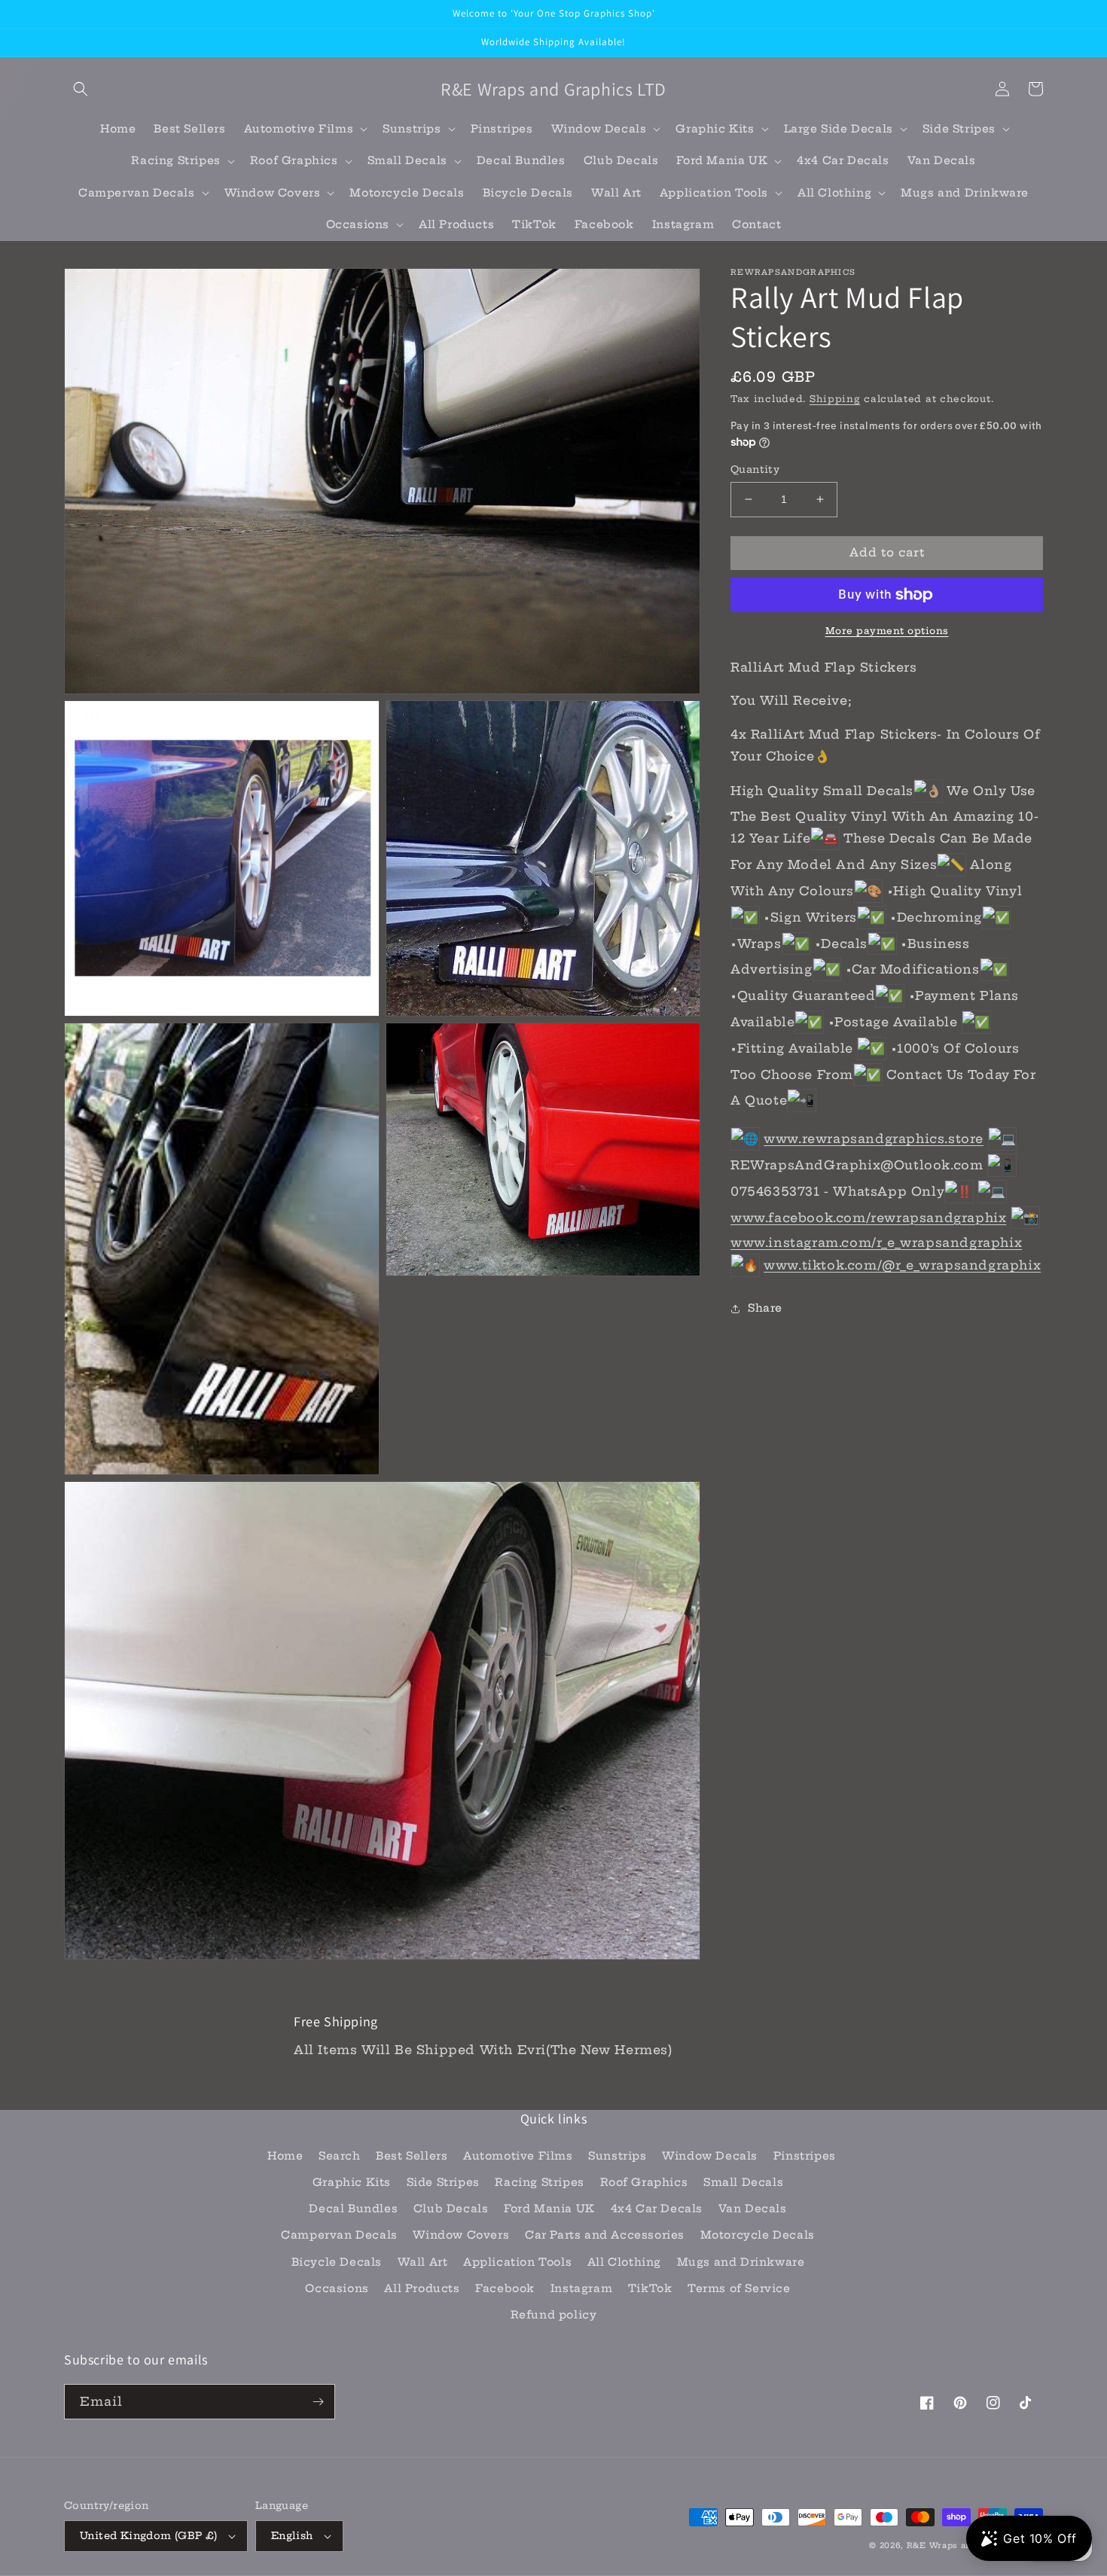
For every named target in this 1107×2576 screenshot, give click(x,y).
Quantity (755, 469)
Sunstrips (617, 2156)
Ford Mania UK (549, 2209)
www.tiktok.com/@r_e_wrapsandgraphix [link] (902, 1265)
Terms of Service (739, 2288)
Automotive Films (518, 2156)
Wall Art (423, 2262)
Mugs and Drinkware (741, 2262)
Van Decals (753, 2209)
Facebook (505, 2288)
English (292, 2535)
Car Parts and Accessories (605, 2235)
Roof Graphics (644, 2182)
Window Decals (710, 2156)
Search (340, 2156)
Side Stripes (443, 2182)
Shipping (835, 399)
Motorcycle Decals (758, 2235)
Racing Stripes (539, 2182)
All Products (422, 2288)
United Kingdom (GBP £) (149, 2535)
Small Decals (743, 2182)
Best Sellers (412, 2156)
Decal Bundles (353, 2209)
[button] (81, 89)
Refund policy (554, 2315)
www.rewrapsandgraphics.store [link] (874, 1139)
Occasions (337, 2288)
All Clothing (624, 2262)
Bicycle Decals (337, 2262)
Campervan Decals (339, 2235)
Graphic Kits (352, 2182)
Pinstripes (805, 2156)
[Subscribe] (318, 2402)
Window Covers (461, 2235)
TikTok (650, 2288)
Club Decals (451, 2209)
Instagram (581, 2288)
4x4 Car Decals (657, 2209)
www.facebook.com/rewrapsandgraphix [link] (868, 1218)
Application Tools (517, 2262)
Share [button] (765, 1308)
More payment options (887, 631)
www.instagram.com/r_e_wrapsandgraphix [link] (876, 1242)
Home (285, 2156)
